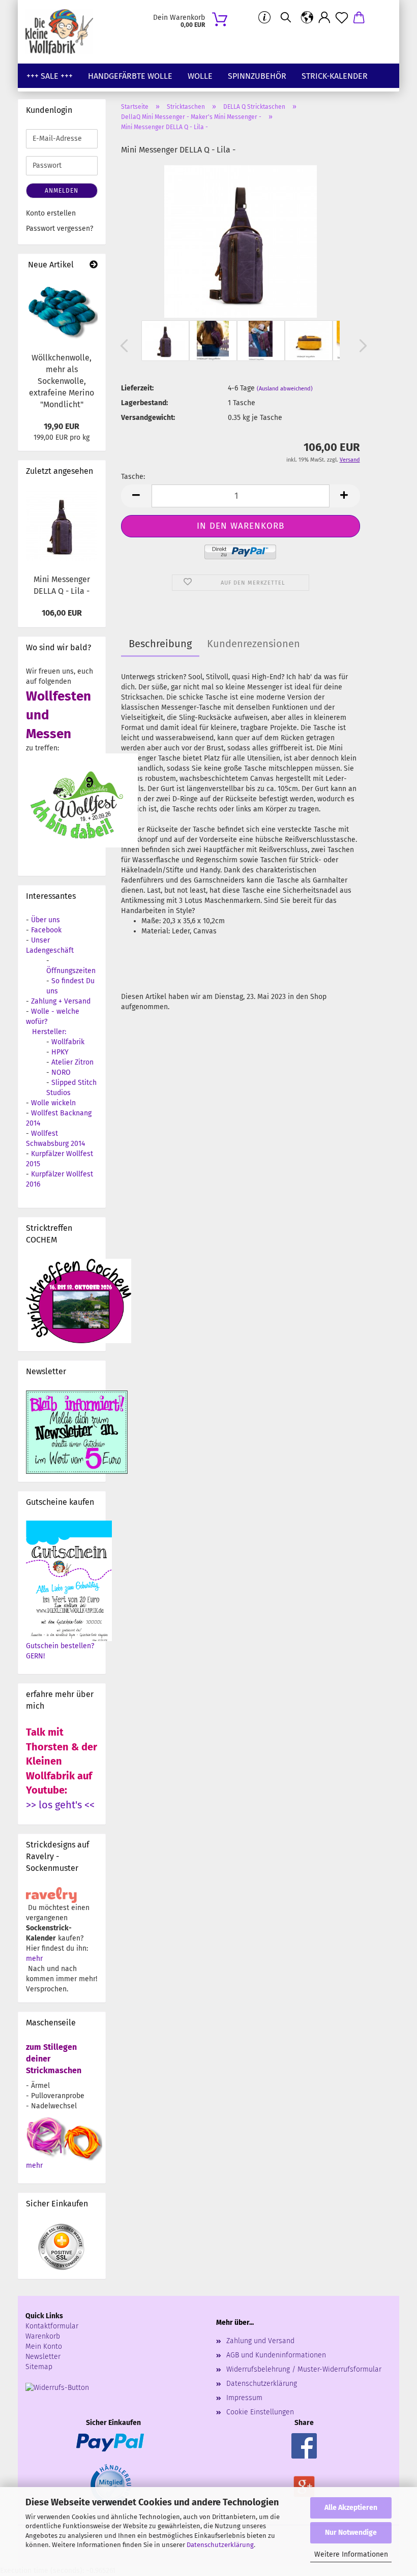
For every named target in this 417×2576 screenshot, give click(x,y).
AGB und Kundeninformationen (276, 2355)
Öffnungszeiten (71, 971)
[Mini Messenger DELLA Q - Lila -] (241, 241)
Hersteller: (49, 1032)
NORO (61, 1072)
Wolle (200, 76)
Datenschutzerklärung (220, 2545)
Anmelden (62, 191)
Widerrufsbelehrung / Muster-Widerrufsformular (304, 2369)
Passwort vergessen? (59, 229)
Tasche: (133, 477)
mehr (34, 1959)
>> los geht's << (60, 1805)
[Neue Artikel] (94, 265)
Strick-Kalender (335, 76)
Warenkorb (43, 2336)
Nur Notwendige (351, 2533)
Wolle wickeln (53, 1103)
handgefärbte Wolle (130, 76)
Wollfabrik (68, 1042)
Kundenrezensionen (254, 644)
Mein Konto (44, 2346)
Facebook (46, 930)
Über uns (46, 920)
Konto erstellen (51, 213)
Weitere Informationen (351, 2554)
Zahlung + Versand (61, 1001)
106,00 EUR (62, 613)
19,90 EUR (62, 426)
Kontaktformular (52, 2326)
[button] (307, 18)
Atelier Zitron (72, 1062)
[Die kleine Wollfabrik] (63, 32)
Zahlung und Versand (260, 2341)
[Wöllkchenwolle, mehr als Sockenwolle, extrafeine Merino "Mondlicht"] (62, 312)
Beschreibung (160, 644)
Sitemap (39, 2367)
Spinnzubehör (257, 76)
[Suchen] (286, 18)
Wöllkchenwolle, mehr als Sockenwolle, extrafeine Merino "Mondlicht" (62, 381)
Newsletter (43, 2357)
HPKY (60, 1052)
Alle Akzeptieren (351, 2508)
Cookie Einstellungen (260, 2412)
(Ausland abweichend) (285, 389)
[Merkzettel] (342, 18)
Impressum (244, 2398)
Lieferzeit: (137, 388)
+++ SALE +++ (50, 76)
